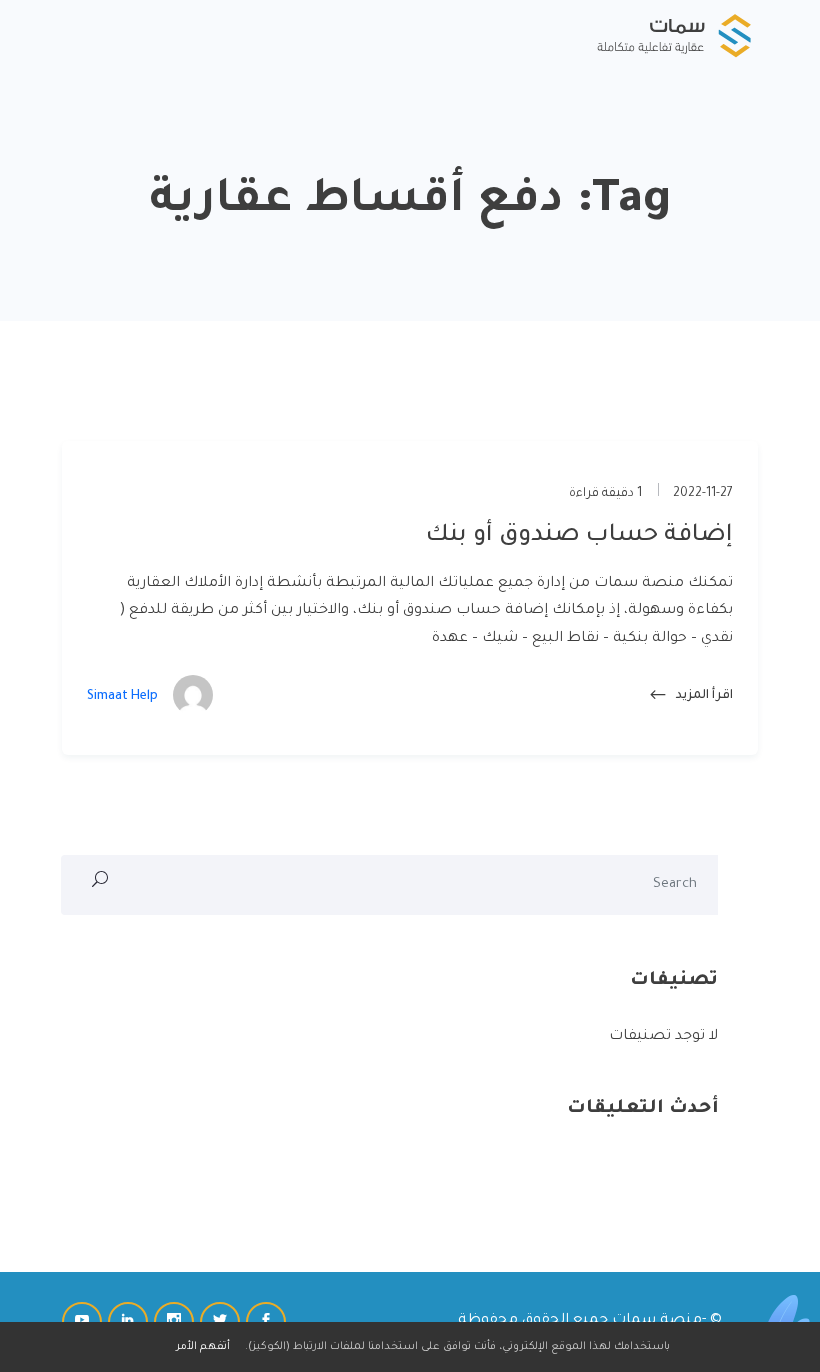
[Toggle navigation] (77, 35)
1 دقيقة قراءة (607, 494)
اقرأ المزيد (703, 696)
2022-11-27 (703, 494)
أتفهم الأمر (203, 1347)
